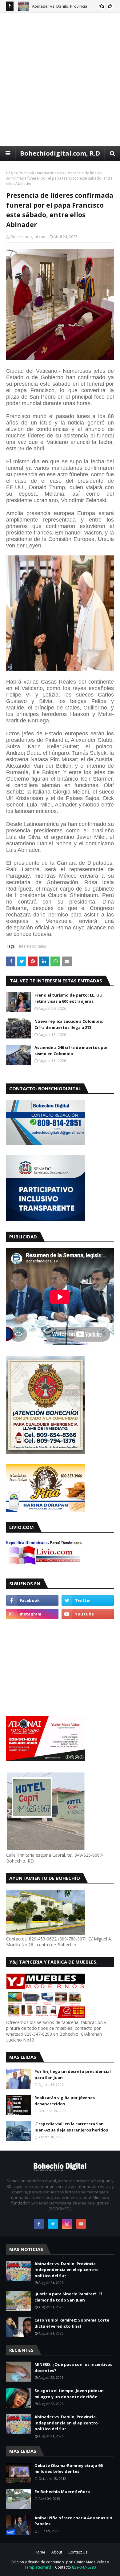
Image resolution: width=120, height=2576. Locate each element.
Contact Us (78, 2552)
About (57, 2552)
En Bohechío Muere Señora (62, 2492)
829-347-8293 (84, 2567)
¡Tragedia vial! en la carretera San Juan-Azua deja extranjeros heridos (71, 2127)
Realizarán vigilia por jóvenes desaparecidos (65, 2101)
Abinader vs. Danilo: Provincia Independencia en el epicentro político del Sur (66, 2270)
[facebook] (32, 1600)
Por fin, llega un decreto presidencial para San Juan (73, 2074)
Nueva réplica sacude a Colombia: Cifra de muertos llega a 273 (69, 1024)
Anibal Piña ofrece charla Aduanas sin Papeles (73, 2521)
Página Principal (20, 173)
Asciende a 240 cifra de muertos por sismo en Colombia (71, 1050)
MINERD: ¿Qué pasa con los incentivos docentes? (73, 2367)
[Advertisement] (60, 79)
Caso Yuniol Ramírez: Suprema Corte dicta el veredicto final (72, 2323)
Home (40, 2552)
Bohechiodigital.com (28, 237)
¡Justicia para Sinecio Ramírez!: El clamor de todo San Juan (68, 2297)
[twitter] (88, 1600)
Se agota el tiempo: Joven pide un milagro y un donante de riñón (69, 2394)
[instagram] (32, 1614)
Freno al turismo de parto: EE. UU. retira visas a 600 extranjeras (69, 998)
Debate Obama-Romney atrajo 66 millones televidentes (68, 2468)
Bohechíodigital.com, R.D (60, 153)
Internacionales (50, 173)
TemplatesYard (38, 2567)
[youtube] (88, 1614)
